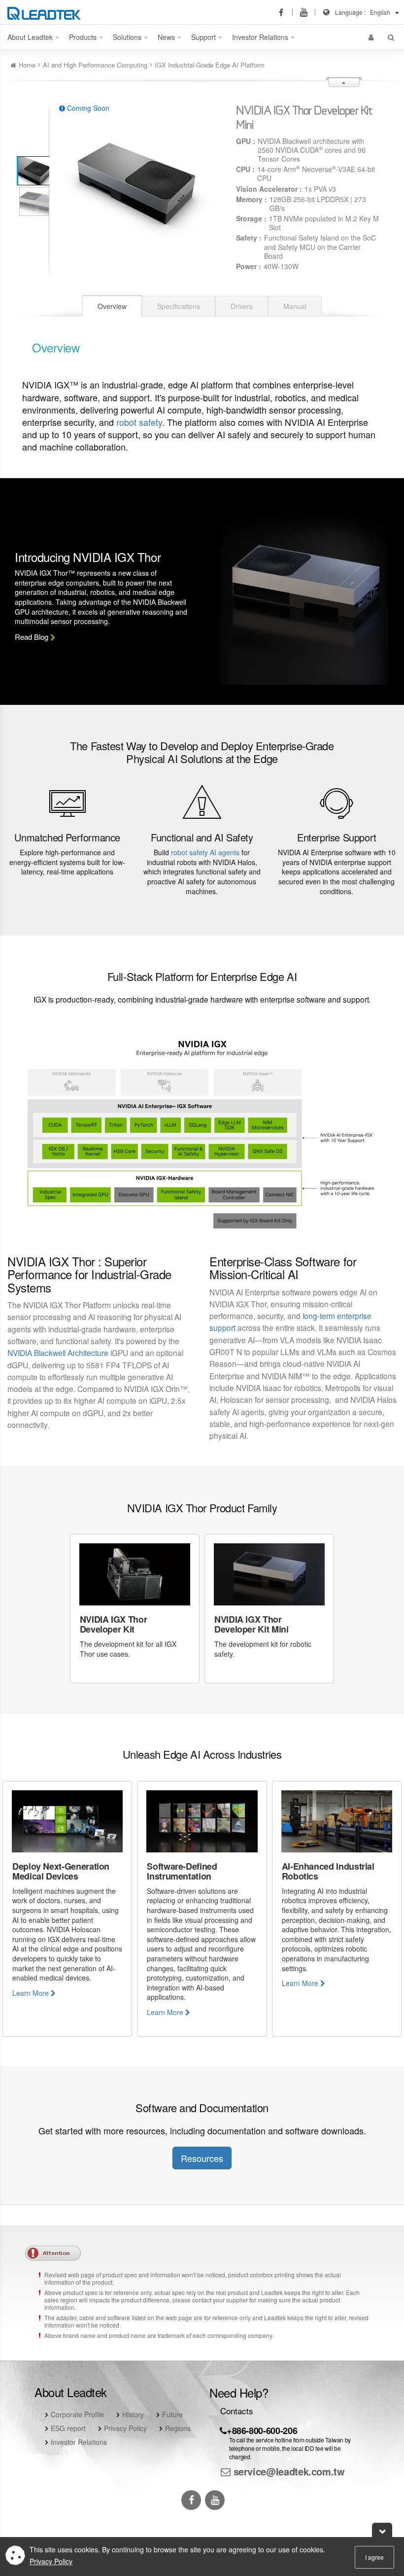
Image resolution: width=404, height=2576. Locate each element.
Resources (202, 2158)
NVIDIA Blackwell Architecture (58, 1353)
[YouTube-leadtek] (307, 12)
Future (172, 2414)
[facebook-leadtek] (284, 12)
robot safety (139, 422)
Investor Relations (79, 2442)
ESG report (68, 2428)
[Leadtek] (47, 12)
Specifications (179, 306)
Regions (178, 2428)
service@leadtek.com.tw (288, 2471)
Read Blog (33, 637)
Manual (295, 306)
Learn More (32, 1993)
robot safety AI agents (205, 852)
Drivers (242, 306)
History (133, 2414)
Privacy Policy (125, 2428)
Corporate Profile (77, 2414)
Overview (112, 306)
